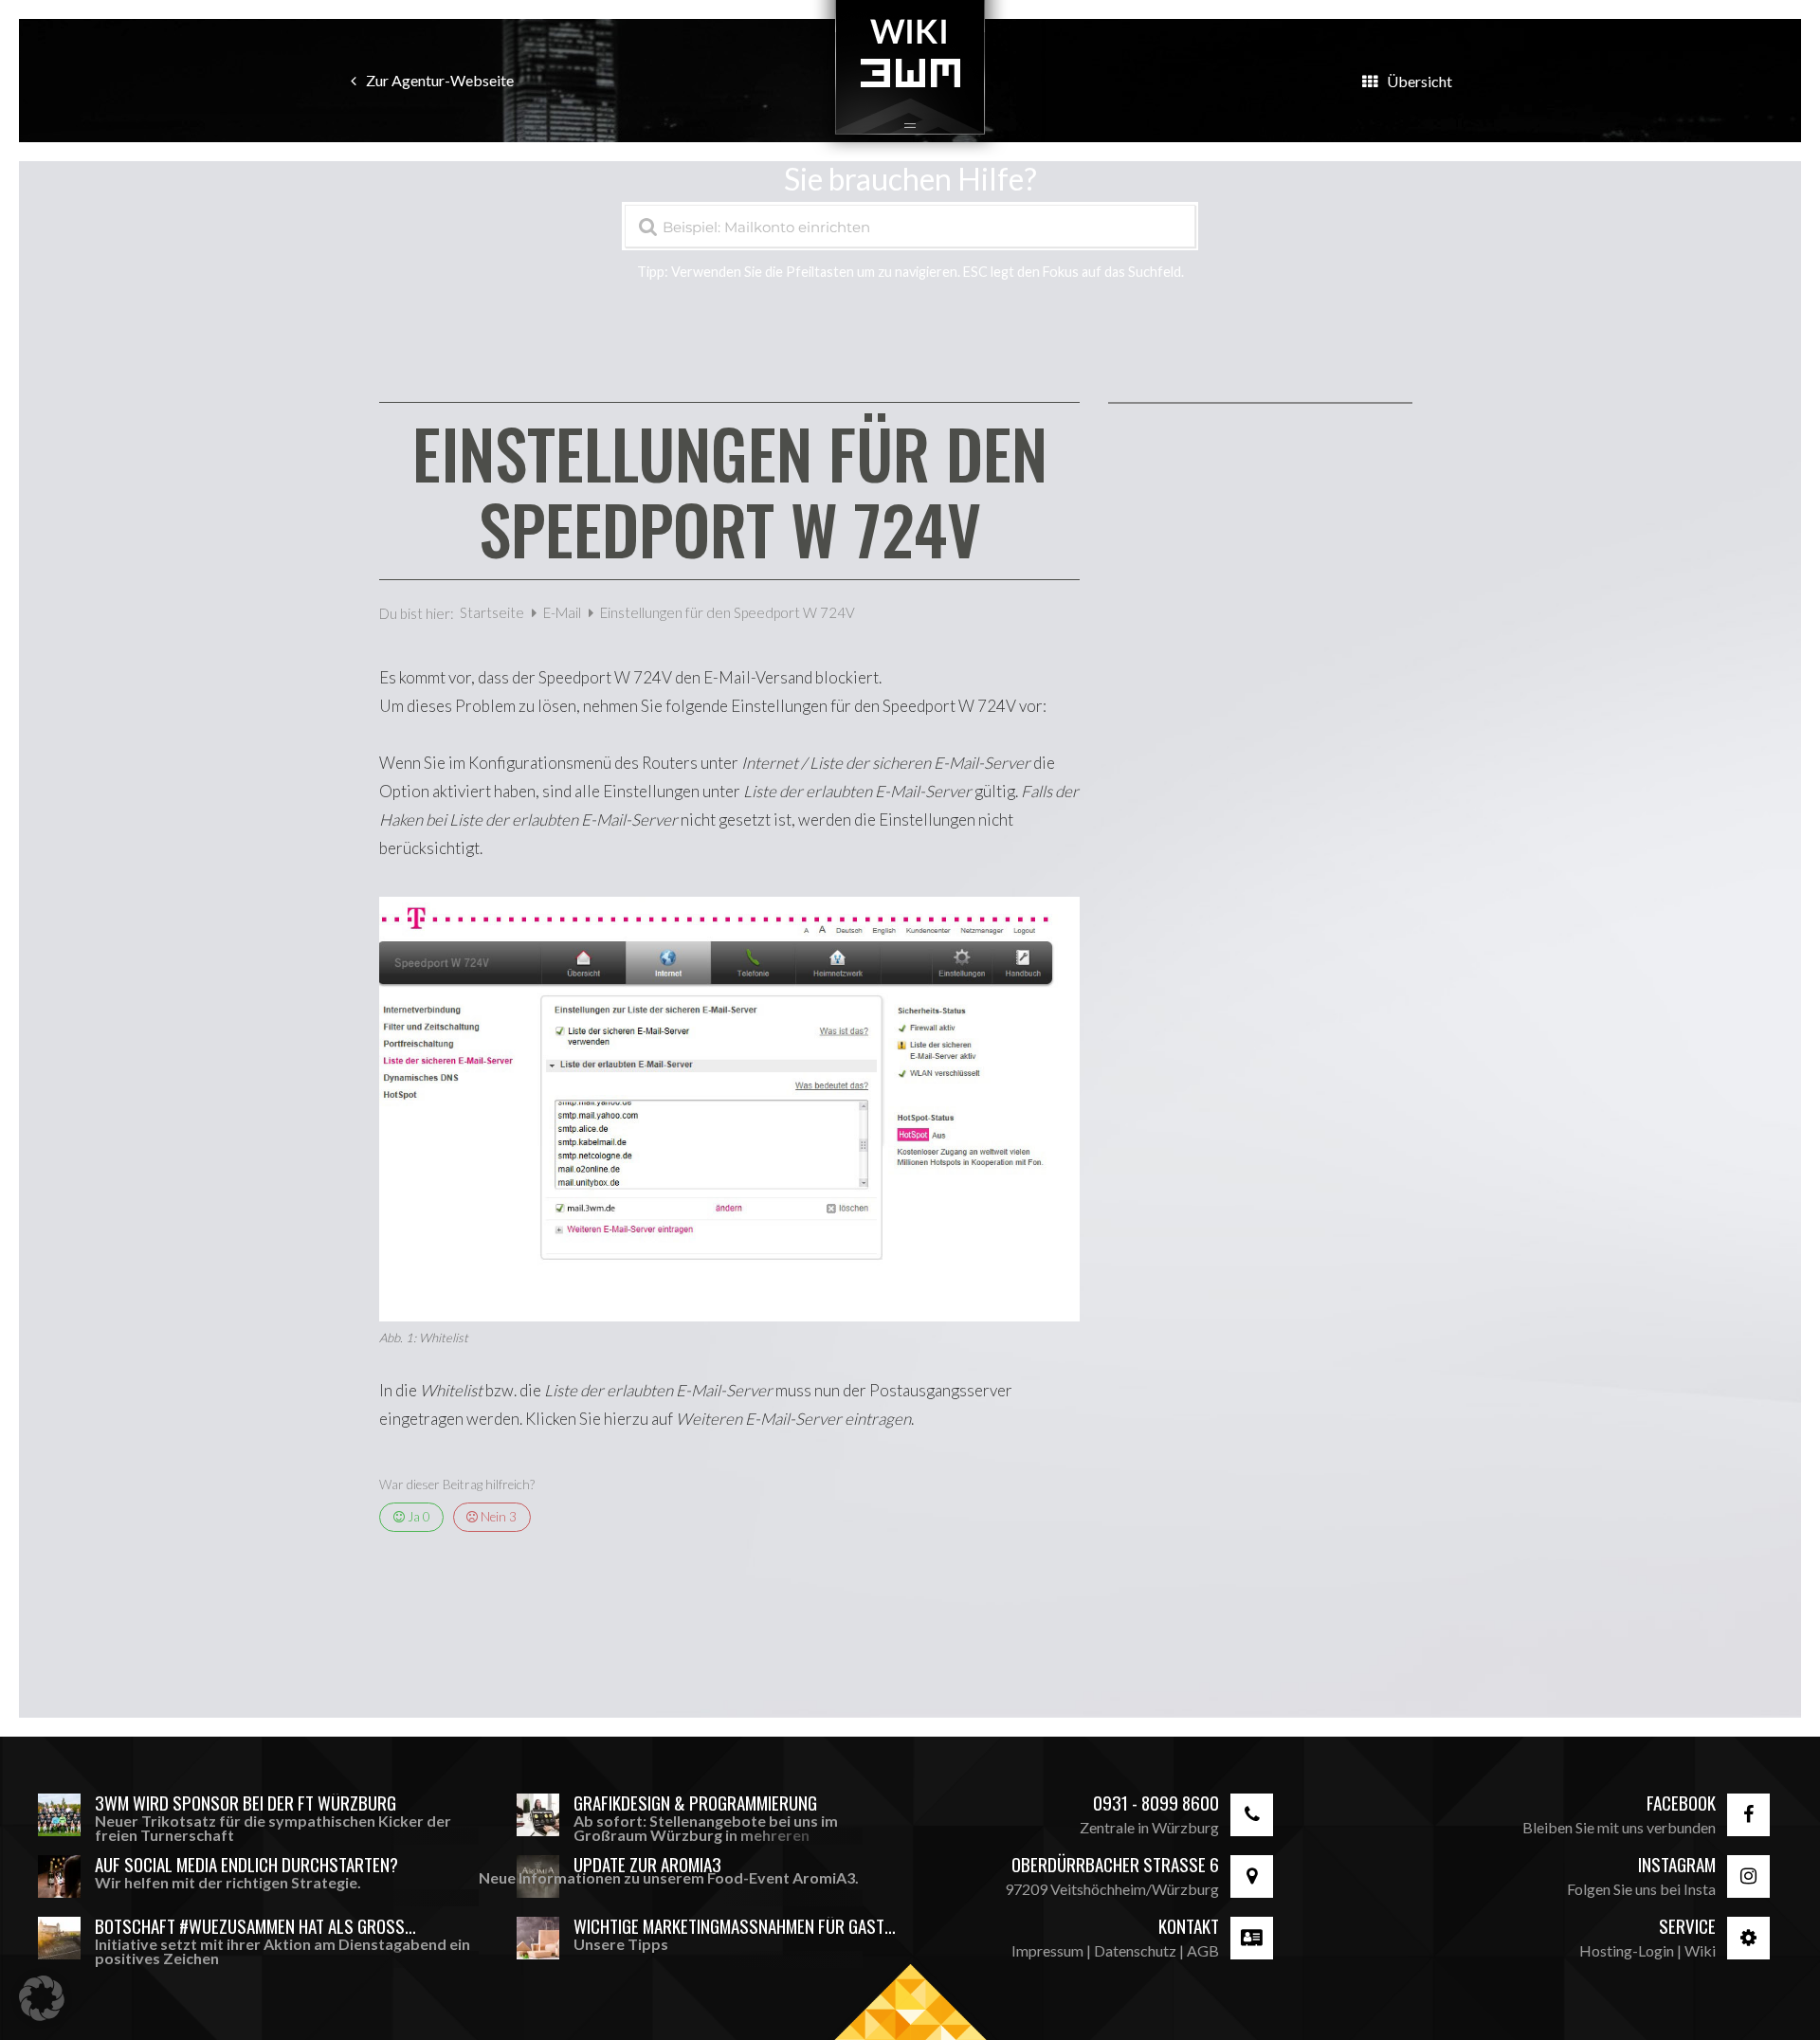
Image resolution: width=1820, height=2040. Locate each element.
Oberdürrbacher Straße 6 (1115, 1864)
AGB (1203, 1950)
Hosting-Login (1627, 1950)
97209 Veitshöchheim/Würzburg (1112, 1889)
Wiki (1700, 1950)
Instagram (1677, 1864)
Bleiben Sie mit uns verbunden (1619, 1827)
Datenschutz (1135, 1950)
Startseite (493, 612)
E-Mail (564, 612)
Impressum (1047, 1950)
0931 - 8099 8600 (1156, 1803)
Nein (497, 1517)
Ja (418, 1517)
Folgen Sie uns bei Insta (1641, 1889)
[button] (42, 1998)
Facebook (1681, 1803)
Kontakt (1189, 1926)
